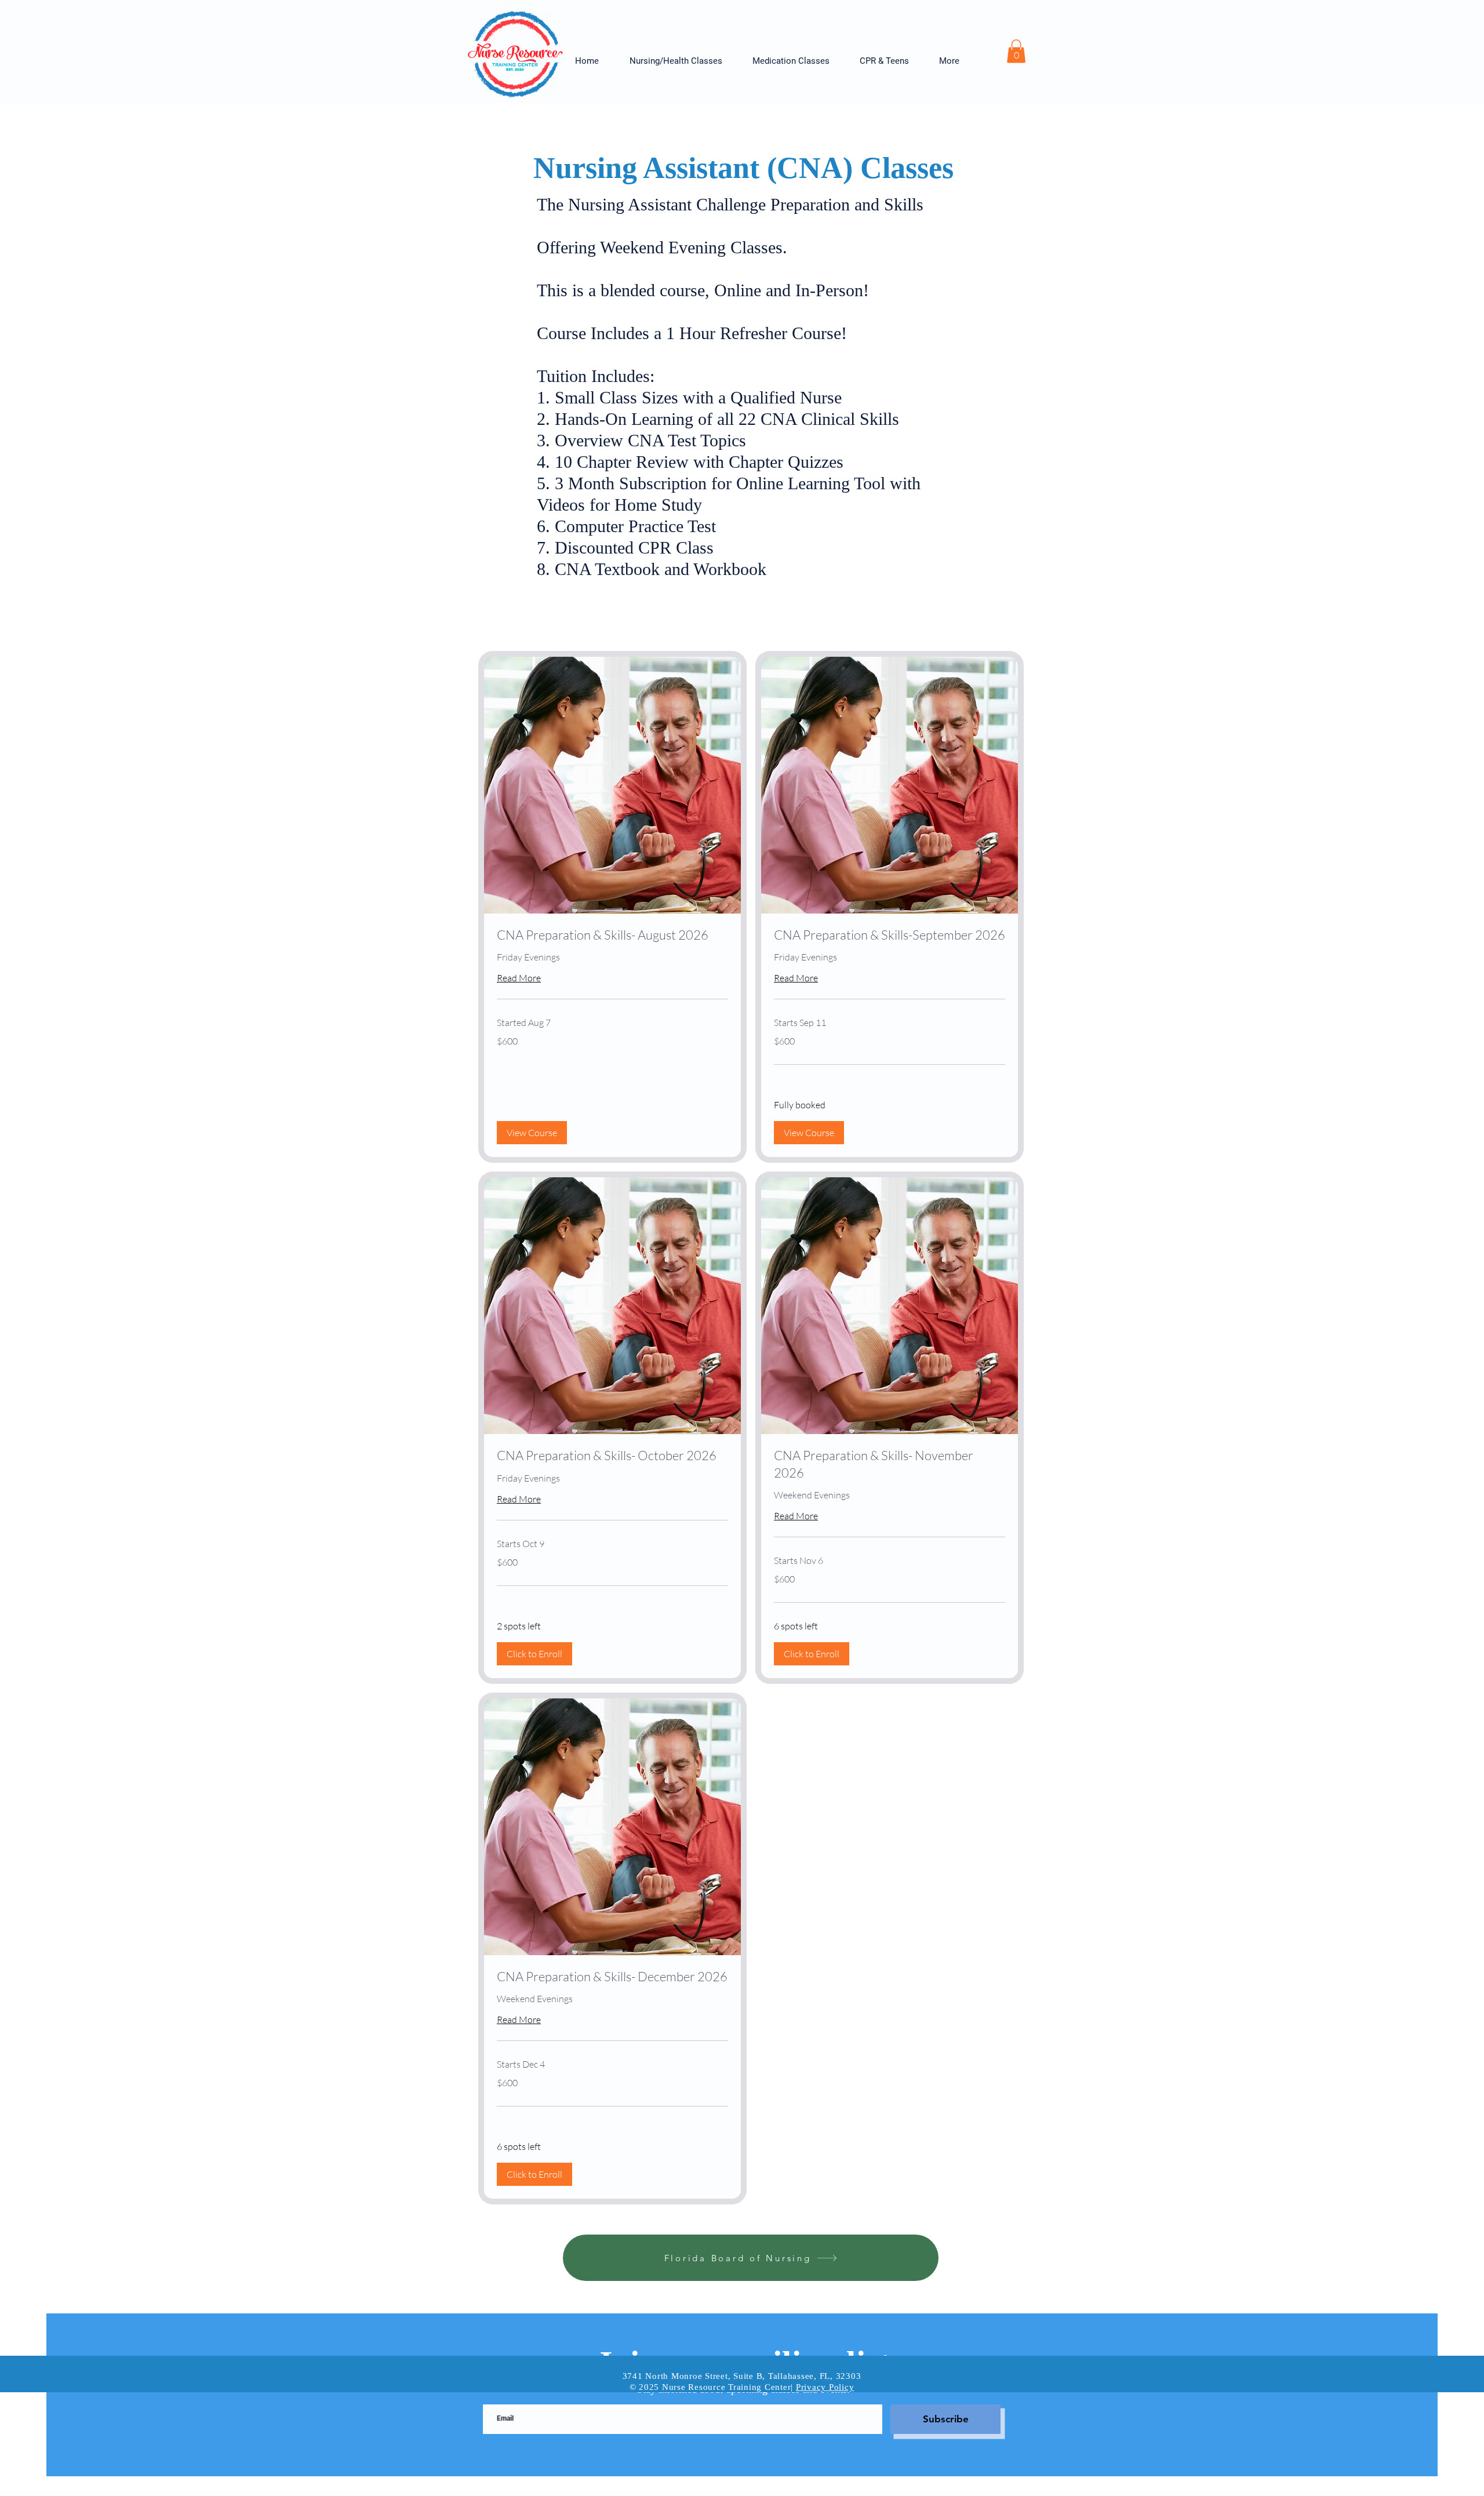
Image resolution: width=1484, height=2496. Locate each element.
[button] (682, 61)
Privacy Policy (825, 2387)
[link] (612, 935)
